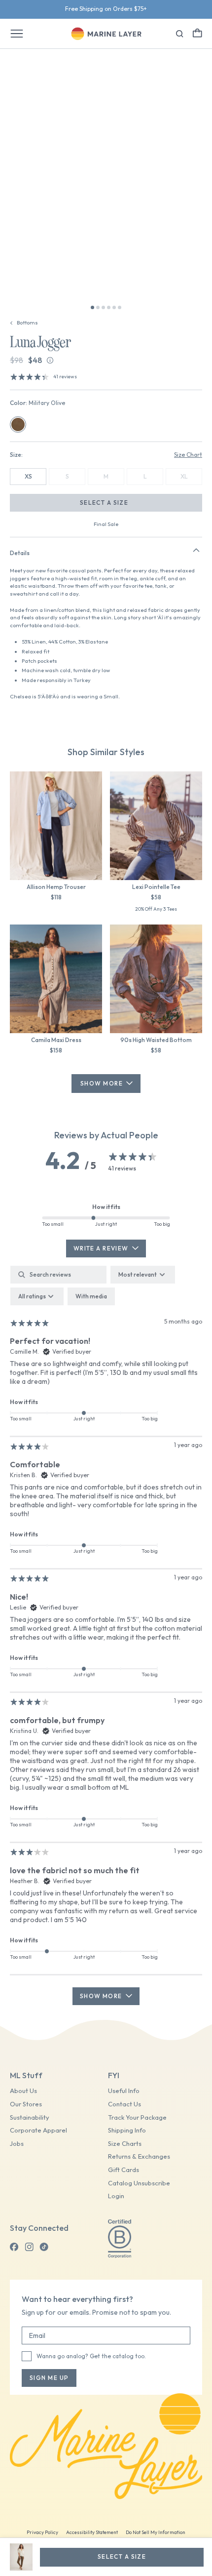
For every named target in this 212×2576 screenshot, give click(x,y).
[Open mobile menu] (17, 34)
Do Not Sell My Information (156, 2532)
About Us (23, 2091)
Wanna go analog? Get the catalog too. (91, 2356)
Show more (101, 1996)
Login (116, 2196)
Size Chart (188, 455)
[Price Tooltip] (50, 360)
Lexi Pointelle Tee (156, 887)
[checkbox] (91, 1296)
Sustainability (30, 2117)
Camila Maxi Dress (56, 1040)
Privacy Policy (42, 2532)
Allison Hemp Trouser (56, 887)
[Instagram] (29, 2247)
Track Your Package (137, 2117)
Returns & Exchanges (139, 2156)
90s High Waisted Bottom (156, 1040)
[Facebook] (14, 2247)
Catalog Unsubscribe (139, 2183)
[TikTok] (44, 2247)
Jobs (17, 2144)
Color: (37, 403)
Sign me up (49, 2378)
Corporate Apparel (38, 2130)
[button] (197, 33)
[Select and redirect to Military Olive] (18, 424)
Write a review (101, 1248)
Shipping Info (127, 2130)
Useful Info (124, 2091)
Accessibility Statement (92, 2532)
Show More (102, 1083)
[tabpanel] (106, 1635)
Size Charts (125, 2144)
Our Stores (26, 2104)
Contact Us (124, 2104)
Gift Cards (124, 2170)
